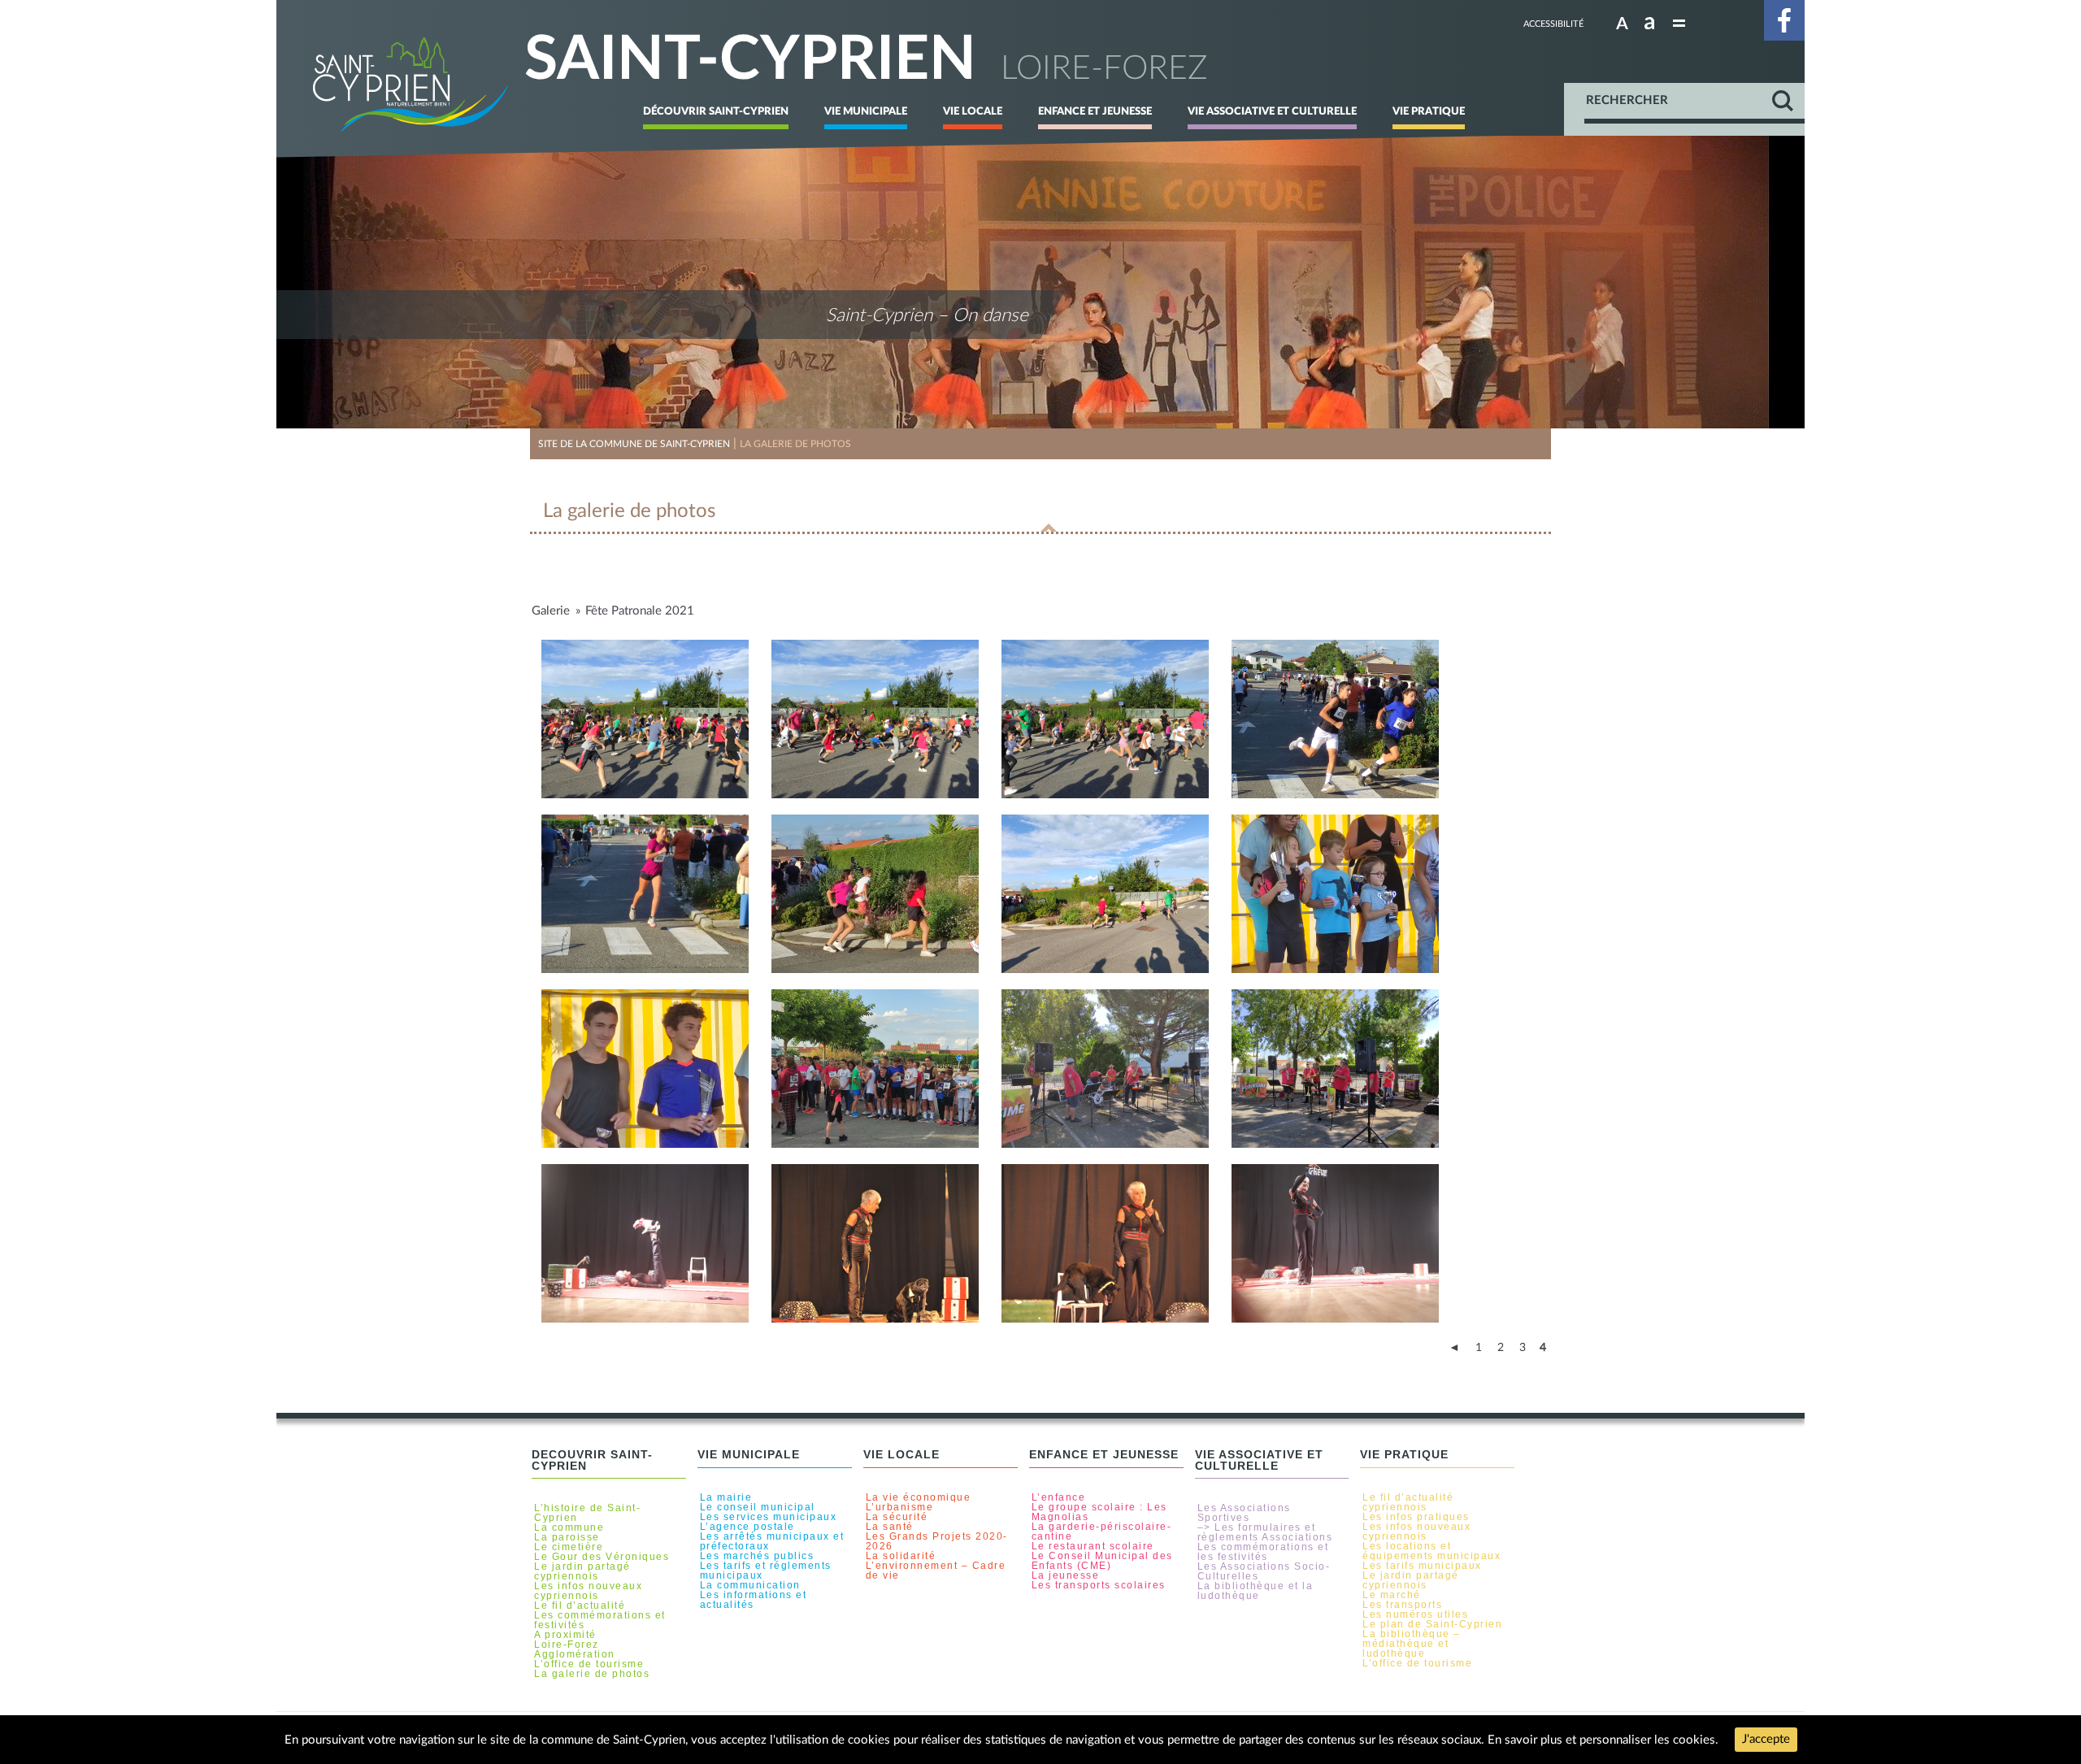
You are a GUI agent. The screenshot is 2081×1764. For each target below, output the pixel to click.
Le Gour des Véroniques (602, 1557)
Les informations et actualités (754, 1600)
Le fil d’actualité (580, 1605)
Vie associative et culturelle (1272, 111)
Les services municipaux (769, 1517)
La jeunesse (1066, 1575)
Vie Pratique (1429, 111)
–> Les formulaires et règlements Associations (1265, 1532)
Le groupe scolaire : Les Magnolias (1099, 1512)
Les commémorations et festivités (600, 1620)
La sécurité (897, 1517)
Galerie (551, 611)
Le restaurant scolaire (1093, 1546)
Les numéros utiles (1415, 1614)
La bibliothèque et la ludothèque (1256, 1591)
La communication (750, 1585)
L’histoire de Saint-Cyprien (587, 1513)
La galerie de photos (592, 1674)
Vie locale (973, 111)
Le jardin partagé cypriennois (582, 1571)
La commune (569, 1527)
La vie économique (919, 1497)
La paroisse (567, 1537)
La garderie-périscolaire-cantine (1102, 1532)
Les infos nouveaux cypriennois (588, 1591)
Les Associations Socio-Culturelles (1264, 1571)
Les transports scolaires (1099, 1585)
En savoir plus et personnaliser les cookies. (1603, 1740)
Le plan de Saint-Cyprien (1432, 1624)
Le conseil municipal (758, 1507)
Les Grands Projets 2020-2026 (937, 1541)
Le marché (1392, 1595)
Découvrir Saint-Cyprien (716, 111)
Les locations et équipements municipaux (1432, 1551)
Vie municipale (866, 111)
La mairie (726, 1497)
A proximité (565, 1635)
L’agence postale (747, 1527)
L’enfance (1059, 1497)
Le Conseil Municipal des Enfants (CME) (1102, 1561)
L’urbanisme (900, 1507)
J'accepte (1766, 1739)
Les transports (1402, 1605)
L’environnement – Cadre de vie (936, 1571)
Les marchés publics (757, 1556)
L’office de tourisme (589, 1664)
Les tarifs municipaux (1422, 1566)
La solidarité (901, 1556)
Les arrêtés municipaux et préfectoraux (772, 1541)
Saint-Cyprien (750, 61)
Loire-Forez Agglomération (575, 1649)
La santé (890, 1527)
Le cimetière (569, 1547)
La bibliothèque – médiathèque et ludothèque (1412, 1644)
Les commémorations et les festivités (1263, 1552)
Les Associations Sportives (1244, 1513)
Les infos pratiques (1416, 1517)
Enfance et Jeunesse (1095, 111)
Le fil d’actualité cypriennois (1408, 1502)
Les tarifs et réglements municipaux (766, 1571)
